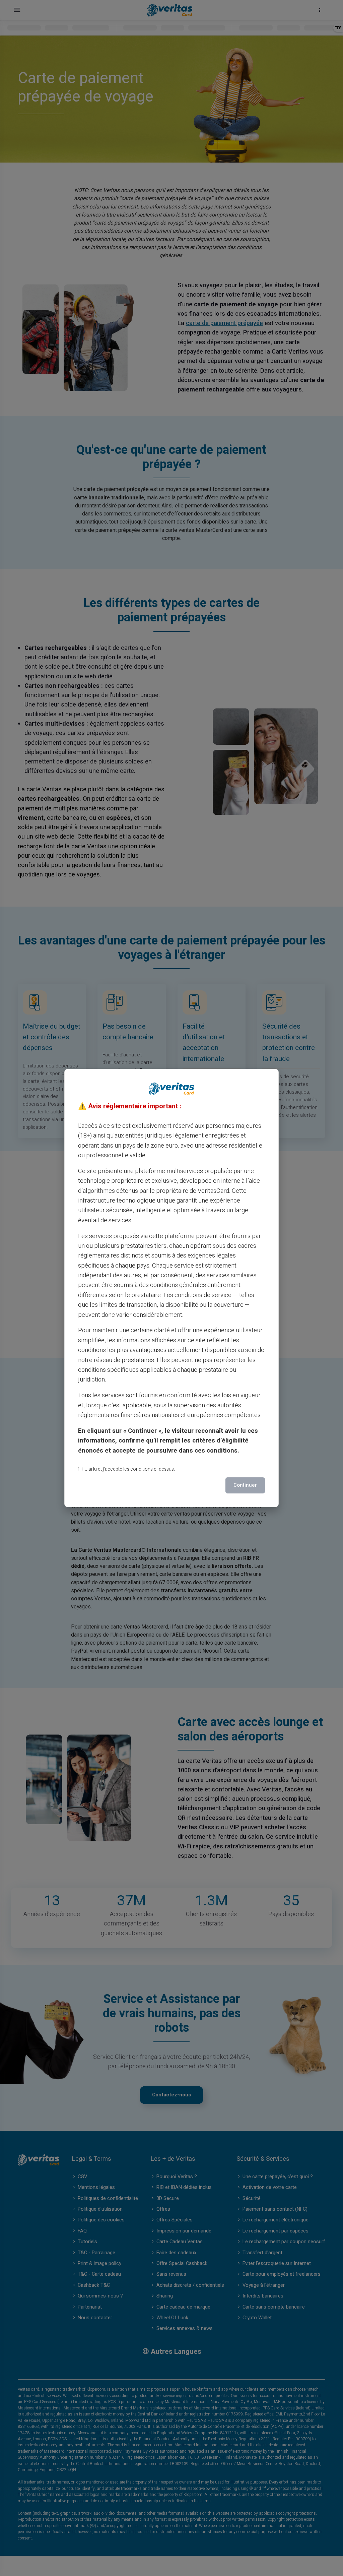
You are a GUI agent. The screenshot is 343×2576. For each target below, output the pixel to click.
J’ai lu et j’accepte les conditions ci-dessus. (130, 1469)
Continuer (245, 1485)
